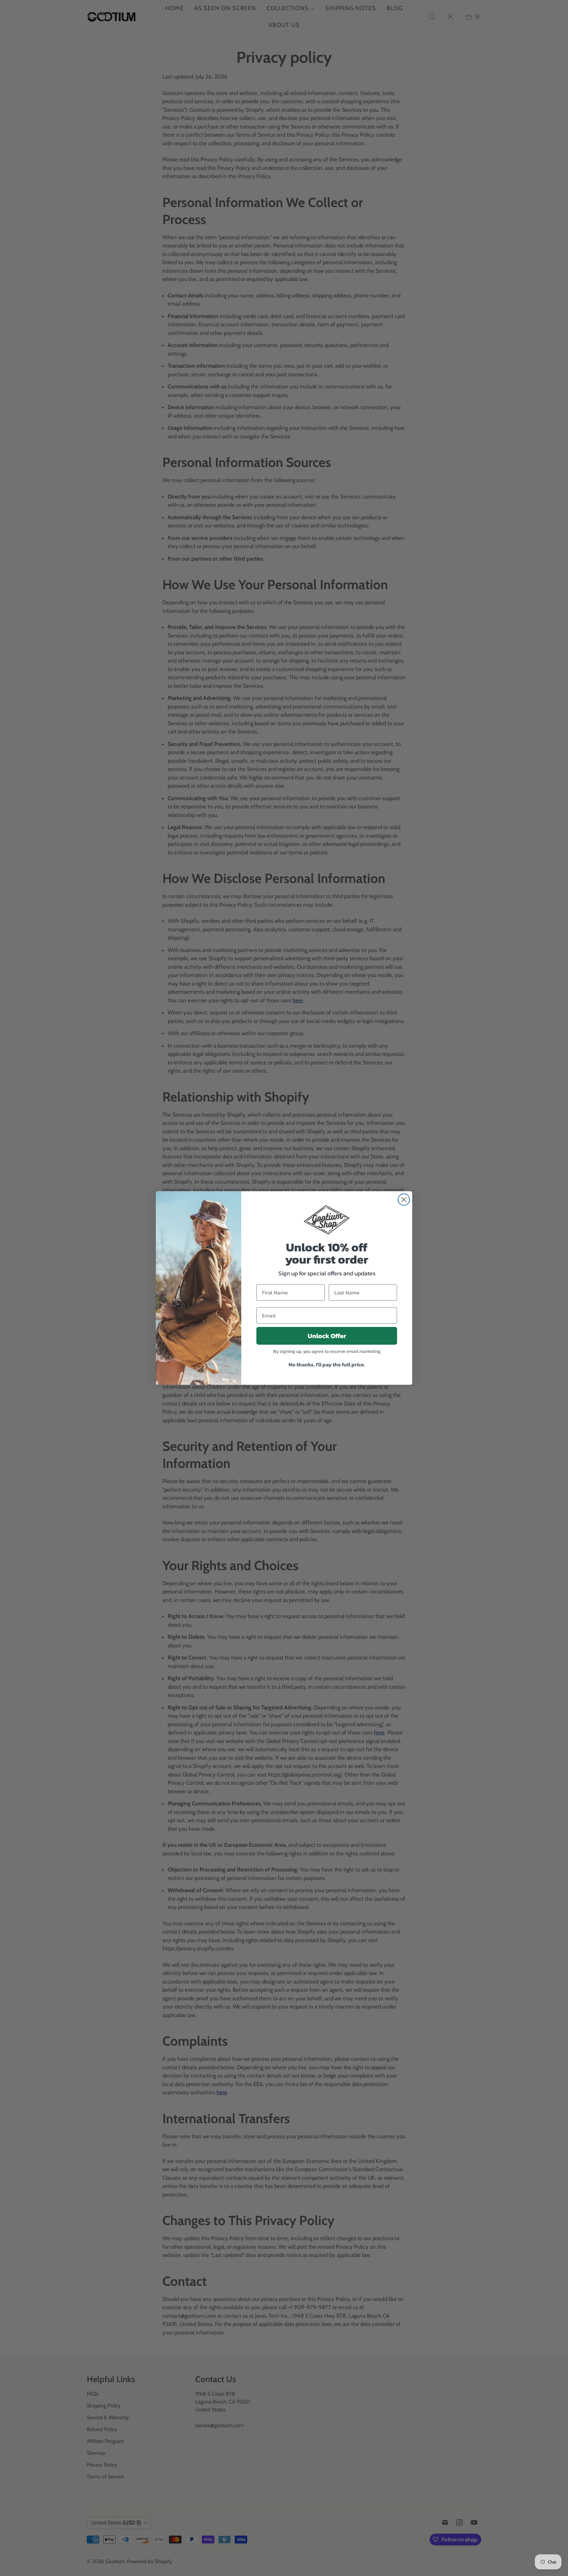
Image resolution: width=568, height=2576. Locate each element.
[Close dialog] (404, 1200)
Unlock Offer (327, 1336)
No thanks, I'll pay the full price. (327, 1364)
